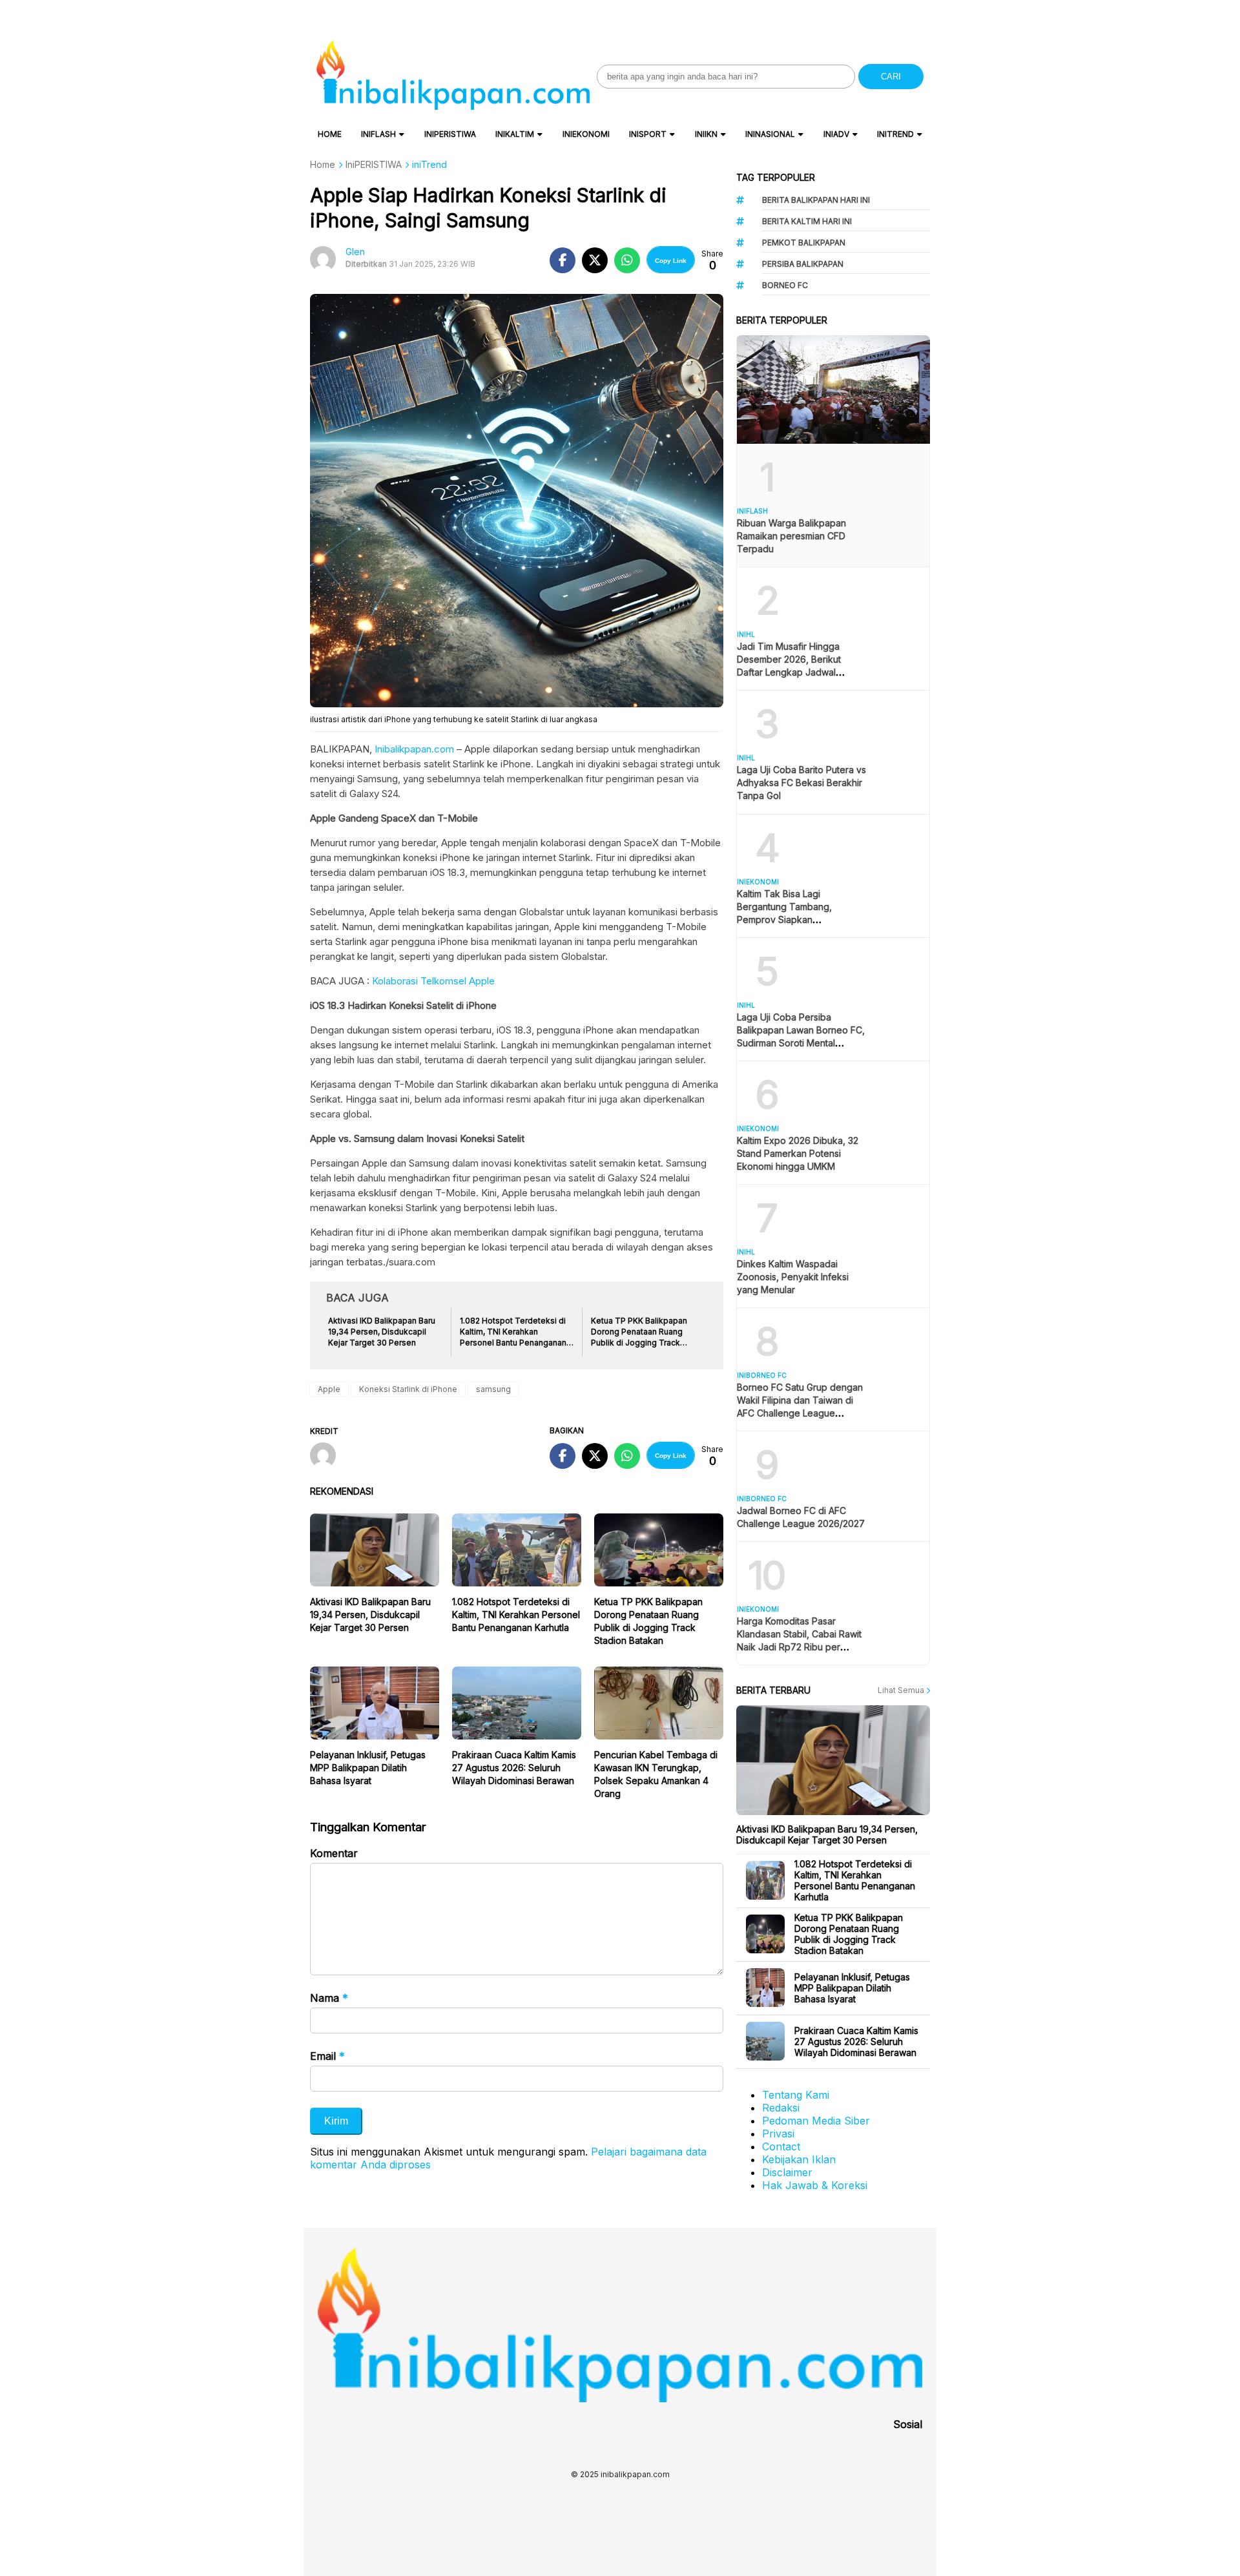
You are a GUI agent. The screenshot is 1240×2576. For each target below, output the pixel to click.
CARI (891, 77)
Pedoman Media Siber (816, 2121)
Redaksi (781, 2108)
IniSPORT (648, 134)
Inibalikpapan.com (413, 749)
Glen (355, 252)
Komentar (334, 1853)
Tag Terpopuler (776, 177)
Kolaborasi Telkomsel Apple (433, 981)
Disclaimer (787, 2172)
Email (327, 2056)
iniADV (836, 134)
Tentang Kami (796, 2095)
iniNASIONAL (770, 134)
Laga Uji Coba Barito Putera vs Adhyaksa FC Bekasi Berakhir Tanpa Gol (801, 783)
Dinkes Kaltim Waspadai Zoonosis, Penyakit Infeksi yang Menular (793, 1277)
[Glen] (328, 1457)
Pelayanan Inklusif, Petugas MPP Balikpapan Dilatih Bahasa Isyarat (368, 1768)
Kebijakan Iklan (799, 2159)
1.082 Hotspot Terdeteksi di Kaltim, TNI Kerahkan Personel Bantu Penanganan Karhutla (516, 1615)
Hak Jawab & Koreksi (815, 2185)
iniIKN (706, 134)
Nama (329, 1998)
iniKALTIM (515, 134)
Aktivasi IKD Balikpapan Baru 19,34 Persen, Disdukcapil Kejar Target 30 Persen (370, 1615)
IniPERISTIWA (450, 134)
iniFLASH (378, 134)
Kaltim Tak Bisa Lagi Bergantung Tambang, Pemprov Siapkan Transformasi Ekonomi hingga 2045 (800, 919)
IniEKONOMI (586, 134)
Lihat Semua (902, 1690)
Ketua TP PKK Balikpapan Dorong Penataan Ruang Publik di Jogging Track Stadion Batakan (849, 1934)
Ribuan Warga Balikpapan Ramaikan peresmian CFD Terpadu (791, 536)
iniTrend (895, 134)
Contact (781, 2146)
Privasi (778, 2134)
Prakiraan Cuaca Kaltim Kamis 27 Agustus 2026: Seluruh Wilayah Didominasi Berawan (514, 1768)
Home (330, 134)
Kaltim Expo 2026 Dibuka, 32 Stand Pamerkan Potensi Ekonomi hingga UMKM (798, 1153)
